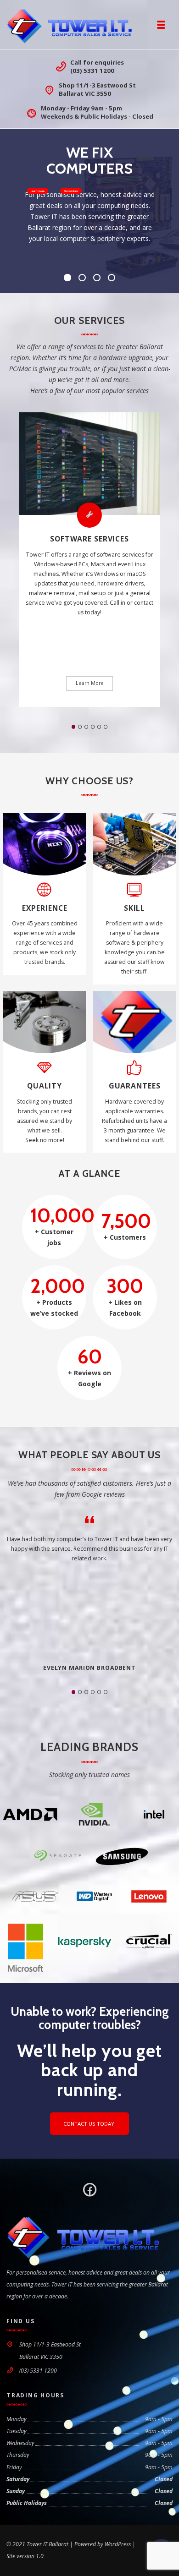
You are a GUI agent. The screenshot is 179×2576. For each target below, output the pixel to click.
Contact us (70, 191)
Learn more (37, 191)
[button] (74, 727)
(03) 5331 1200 (92, 71)
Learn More (90, 683)
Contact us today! (89, 2124)
